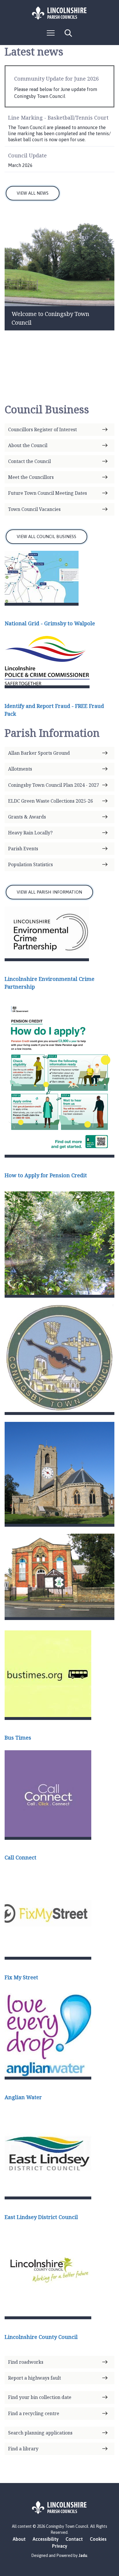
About (19, 2539)
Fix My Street (21, 1977)
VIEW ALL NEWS (33, 193)
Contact (74, 2539)
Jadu (83, 2555)
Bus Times (18, 1738)
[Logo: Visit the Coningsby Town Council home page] (59, 13)
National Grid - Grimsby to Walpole (50, 623)
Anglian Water (23, 2097)
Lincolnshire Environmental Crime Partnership (50, 983)
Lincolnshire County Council (41, 2337)
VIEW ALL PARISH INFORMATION (49, 892)
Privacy (60, 2546)
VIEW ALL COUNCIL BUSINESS (47, 536)
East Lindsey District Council (41, 2217)
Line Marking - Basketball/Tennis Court (58, 118)
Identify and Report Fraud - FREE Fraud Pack (54, 710)
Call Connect (21, 1857)
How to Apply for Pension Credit (46, 1175)
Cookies (98, 2539)
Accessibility (46, 2539)
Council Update (27, 155)
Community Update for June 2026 (56, 79)
